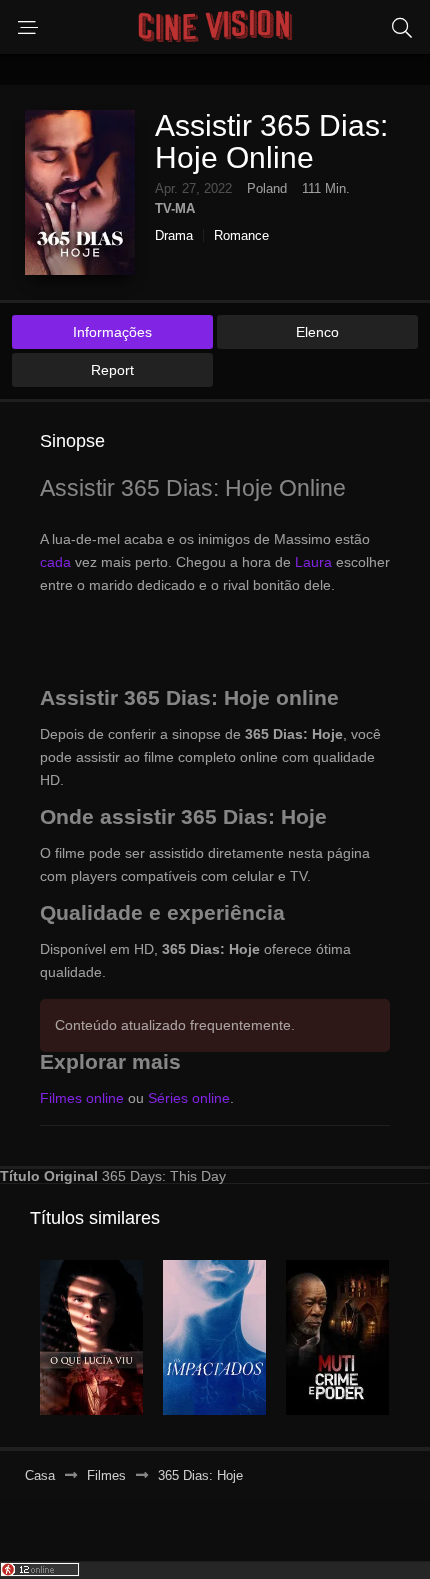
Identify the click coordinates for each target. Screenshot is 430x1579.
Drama (174, 235)
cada (55, 562)
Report (112, 370)
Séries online (189, 1098)
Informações (112, 332)
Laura (313, 562)
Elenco (317, 332)
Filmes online (82, 1098)
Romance (241, 235)
